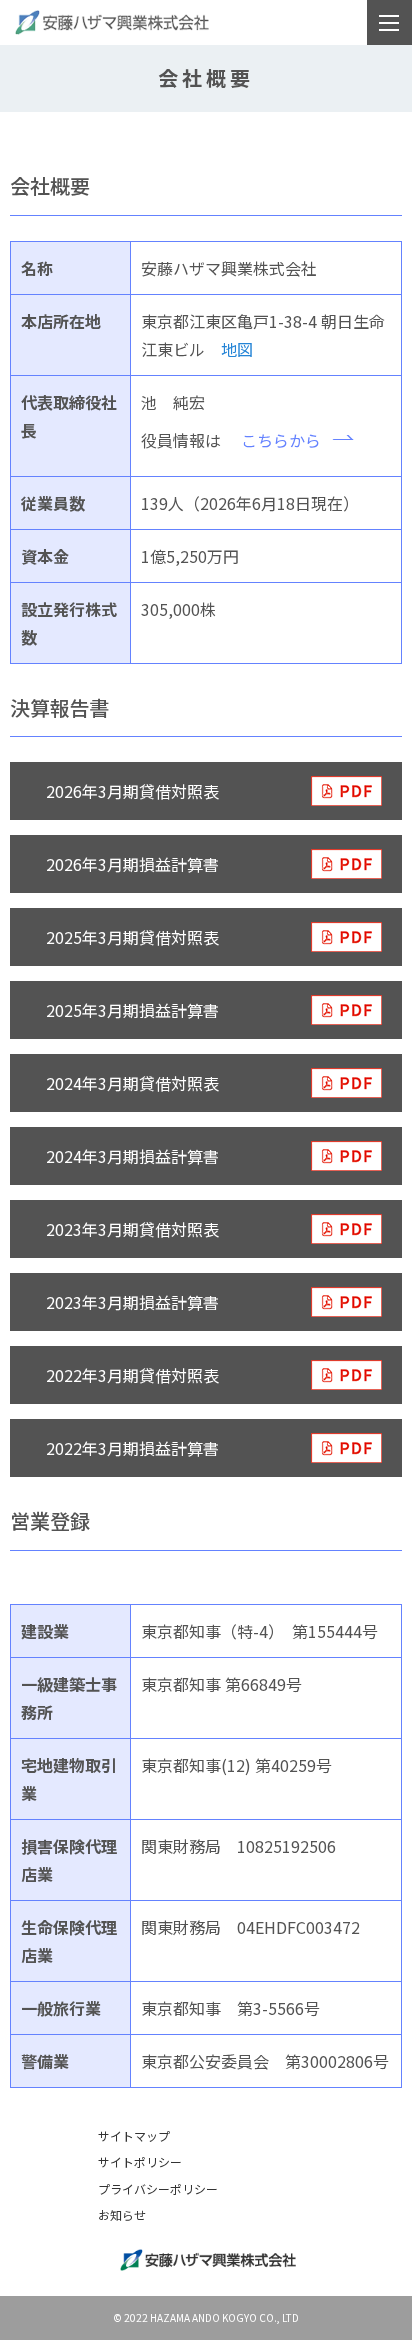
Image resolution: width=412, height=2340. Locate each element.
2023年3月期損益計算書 (132, 1302)
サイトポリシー (140, 2161)
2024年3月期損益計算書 (132, 1156)
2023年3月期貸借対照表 (132, 1229)
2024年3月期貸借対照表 (132, 1083)
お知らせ (122, 2214)
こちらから (281, 440)
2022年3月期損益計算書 (132, 1448)
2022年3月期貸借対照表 (132, 1375)
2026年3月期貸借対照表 (132, 791)
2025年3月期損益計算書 (132, 1010)
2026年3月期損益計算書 (132, 864)
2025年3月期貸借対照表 (132, 937)
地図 (237, 349)
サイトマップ (134, 2135)
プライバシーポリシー (158, 2188)
